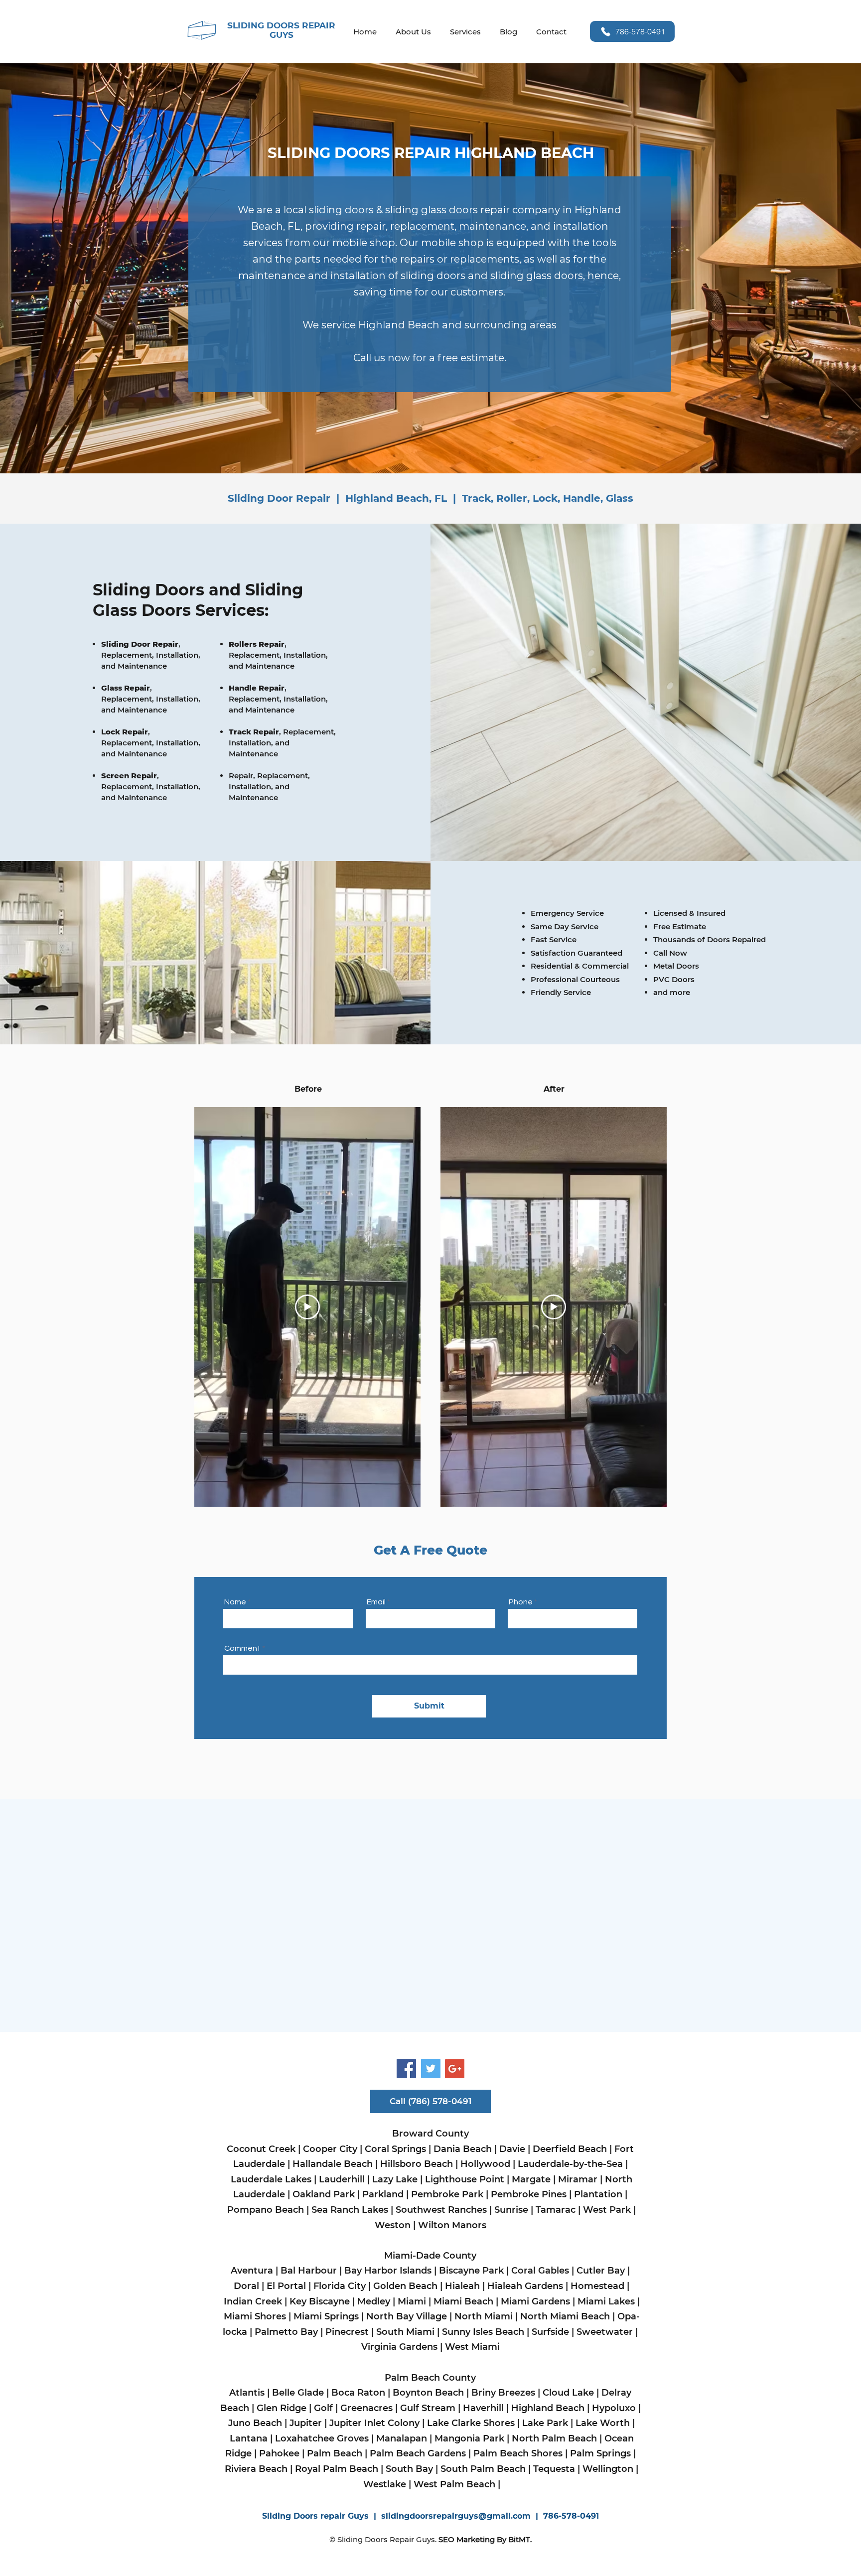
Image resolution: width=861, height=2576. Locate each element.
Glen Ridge (282, 2408)
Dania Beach (463, 2149)
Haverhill (485, 2408)
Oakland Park (325, 2194)
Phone (521, 1602)
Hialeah (462, 2286)
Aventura (252, 2271)
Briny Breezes (503, 2393)
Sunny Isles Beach (483, 2332)
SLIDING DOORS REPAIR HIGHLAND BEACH (431, 153)
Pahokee (278, 2453)
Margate (531, 2179)
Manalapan (402, 2438)
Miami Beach (465, 2301)
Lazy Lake (395, 2179)
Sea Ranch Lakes (351, 2210)
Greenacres (366, 2408)
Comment (243, 1648)
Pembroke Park (447, 2194)
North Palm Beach (554, 2438)
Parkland (383, 2194)
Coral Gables (540, 2271)
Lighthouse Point (465, 2179)
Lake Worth (603, 2423)
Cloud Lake (568, 2393)
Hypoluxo (614, 2408)
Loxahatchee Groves (323, 2438)
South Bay (409, 2469)
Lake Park (545, 2423)
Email (376, 1602)
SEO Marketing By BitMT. (485, 2539)
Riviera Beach (256, 2469)
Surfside (550, 2332)
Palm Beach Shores (517, 2453)
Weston (393, 2225)
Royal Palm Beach (337, 2469)
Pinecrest (347, 2332)
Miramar (578, 2179)
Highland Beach (548, 2408)
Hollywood (485, 2164)
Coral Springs (395, 2149)
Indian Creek (253, 2301)
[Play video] (307, 1307)
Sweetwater (605, 2332)
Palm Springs (600, 2453)
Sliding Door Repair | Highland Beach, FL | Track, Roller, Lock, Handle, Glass (430, 498)
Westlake (385, 2484)
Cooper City (330, 2149)
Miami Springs (325, 2316)
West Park (608, 2210)
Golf (323, 2408)
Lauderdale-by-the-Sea (570, 2164)
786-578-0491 (571, 2516)
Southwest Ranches (441, 2210)
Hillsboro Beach (417, 2164)
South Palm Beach (483, 2469)
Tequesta (554, 2469)
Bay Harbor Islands (389, 2271)
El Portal (286, 2286)
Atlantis (247, 2393)
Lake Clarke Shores (472, 2423)
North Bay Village (407, 2316)
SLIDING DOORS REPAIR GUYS (281, 30)
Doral (246, 2286)
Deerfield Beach (570, 2149)
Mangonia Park (469, 2438)
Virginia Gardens (399, 2347)
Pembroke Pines (529, 2194)
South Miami (405, 2332)
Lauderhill (342, 2179)
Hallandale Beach (333, 2164)
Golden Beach (405, 2286)
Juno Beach (255, 2423)
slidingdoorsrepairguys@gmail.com (456, 2516)
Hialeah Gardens (525, 2286)
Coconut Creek (262, 2149)
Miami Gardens (537, 2301)
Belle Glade (298, 2393)
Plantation (598, 2194)
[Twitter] (431, 2069)
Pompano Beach (266, 2210)
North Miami (484, 2316)
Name (235, 1602)
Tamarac (554, 2210)
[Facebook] (406, 2069)
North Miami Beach (565, 2316)
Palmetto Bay (286, 2332)
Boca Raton (358, 2393)
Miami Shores (255, 2316)
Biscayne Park (471, 2271)
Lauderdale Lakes (271, 2179)
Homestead (599, 2286)
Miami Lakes (606, 2301)
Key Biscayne (320, 2301)
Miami (412, 2301)
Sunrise (511, 2210)
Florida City (340, 2286)
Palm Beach (335, 2453)
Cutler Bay (601, 2271)
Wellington (608, 2469)
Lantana (249, 2438)
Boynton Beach (428, 2393)
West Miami (474, 2347)
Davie (512, 2149)
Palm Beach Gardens (418, 2453)
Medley (374, 2301)
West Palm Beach (454, 2484)
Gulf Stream (428, 2408)
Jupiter (306, 2423)
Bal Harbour (309, 2271)
